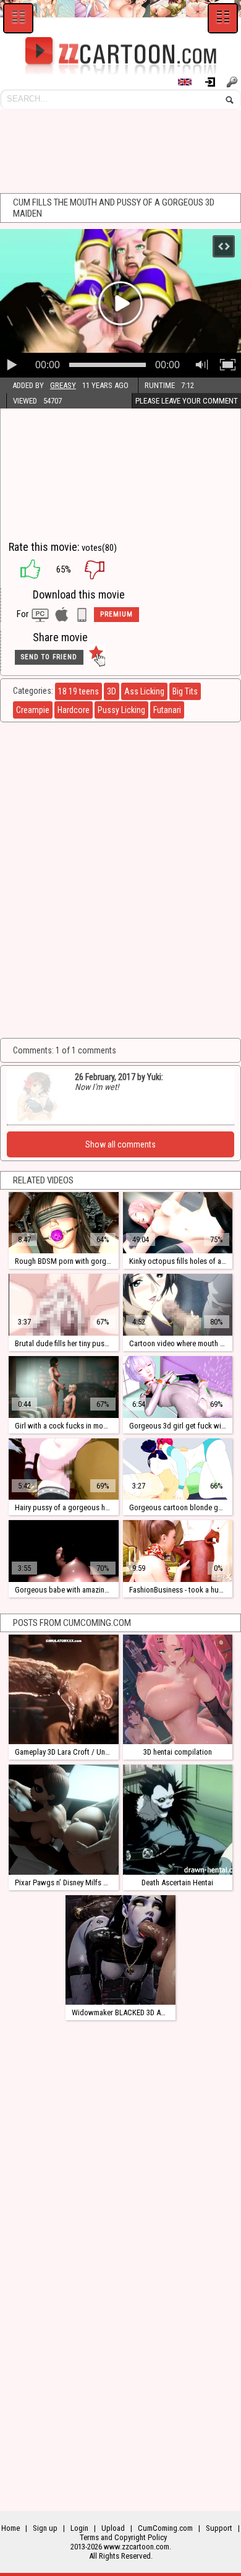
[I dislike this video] (104, 569)
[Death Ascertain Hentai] (178, 1819)
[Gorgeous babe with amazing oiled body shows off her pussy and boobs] (63, 1551)
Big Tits (185, 691)
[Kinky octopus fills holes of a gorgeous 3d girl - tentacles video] (178, 1223)
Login (215, 82)
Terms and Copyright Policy (123, 2537)
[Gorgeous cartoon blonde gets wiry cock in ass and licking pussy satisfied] (178, 1469)
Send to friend (49, 657)
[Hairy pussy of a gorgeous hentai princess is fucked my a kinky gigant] (63, 1469)
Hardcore (74, 710)
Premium (116, 614)
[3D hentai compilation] (178, 1689)
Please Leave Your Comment (187, 401)
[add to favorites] (96, 657)
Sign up (234, 82)
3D (112, 691)
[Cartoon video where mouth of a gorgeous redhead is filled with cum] (178, 1305)
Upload (113, 2528)
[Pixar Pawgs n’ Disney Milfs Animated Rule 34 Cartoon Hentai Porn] (63, 1819)
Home (11, 2528)
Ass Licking (144, 691)
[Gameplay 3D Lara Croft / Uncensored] (63, 1689)
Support (219, 2528)
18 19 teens (78, 691)
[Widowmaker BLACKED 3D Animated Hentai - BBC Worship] (120, 1950)
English (190, 82)
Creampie (33, 710)
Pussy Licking (121, 710)
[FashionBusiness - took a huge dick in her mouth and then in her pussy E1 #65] (178, 1551)
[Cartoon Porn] (120, 56)
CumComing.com (165, 2528)
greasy (63, 385)
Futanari (167, 710)
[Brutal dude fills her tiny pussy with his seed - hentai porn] (63, 1305)
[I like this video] (24, 569)
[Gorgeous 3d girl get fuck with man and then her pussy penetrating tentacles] (178, 1387)
